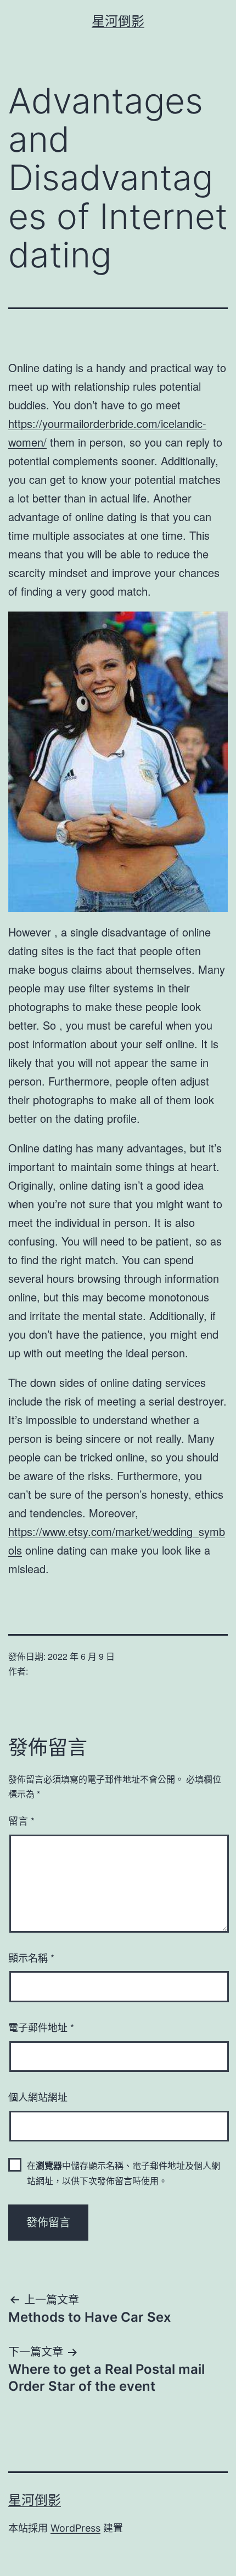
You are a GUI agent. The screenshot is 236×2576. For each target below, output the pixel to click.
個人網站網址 (38, 2097)
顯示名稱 (31, 1957)
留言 (21, 1820)
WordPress (75, 2528)
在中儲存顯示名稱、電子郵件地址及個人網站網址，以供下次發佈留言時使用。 (123, 2173)
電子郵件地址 (41, 2027)
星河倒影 (118, 21)
